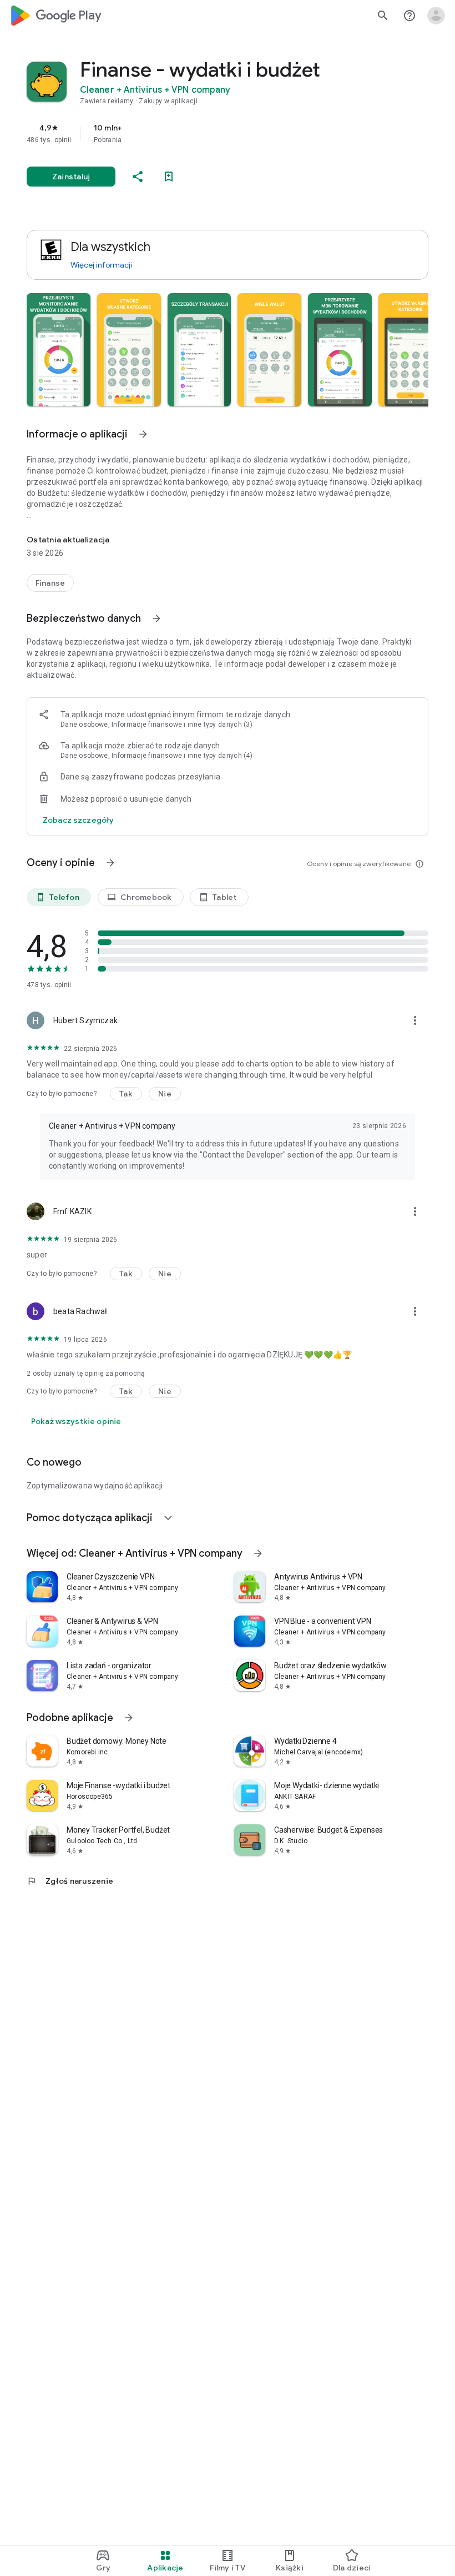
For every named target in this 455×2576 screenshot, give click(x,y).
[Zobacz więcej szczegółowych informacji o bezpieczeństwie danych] (78, 820)
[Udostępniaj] (138, 177)
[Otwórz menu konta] (436, 16)
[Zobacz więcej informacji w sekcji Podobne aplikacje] (129, 1718)
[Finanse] (50, 583)
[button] (59, 350)
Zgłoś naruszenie (70, 1881)
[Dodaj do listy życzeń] (169, 177)
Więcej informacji (101, 265)
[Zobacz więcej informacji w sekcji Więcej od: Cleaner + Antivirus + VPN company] (258, 1553)
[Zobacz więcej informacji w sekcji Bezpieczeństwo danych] (156, 618)
